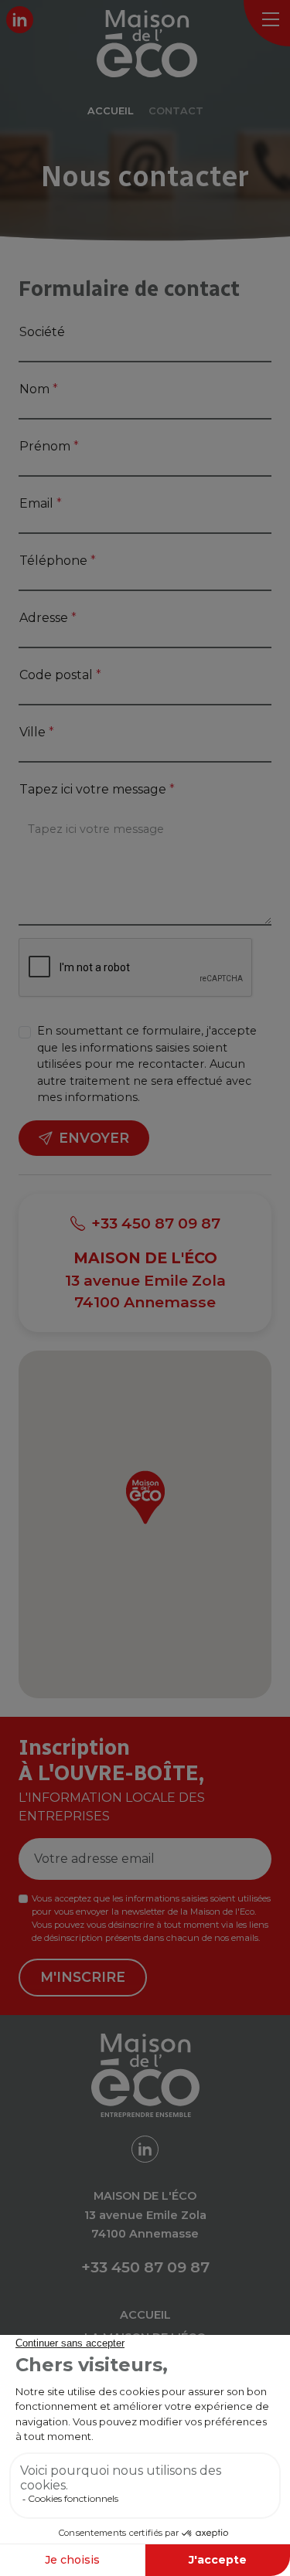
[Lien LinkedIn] (20, 20)
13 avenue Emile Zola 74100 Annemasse (145, 1280)
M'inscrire (83, 1977)
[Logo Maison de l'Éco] (159, 44)
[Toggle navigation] (267, 23)
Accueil (145, 2315)
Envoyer (94, 1138)
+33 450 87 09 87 (156, 1223)
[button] (145, 1497)
